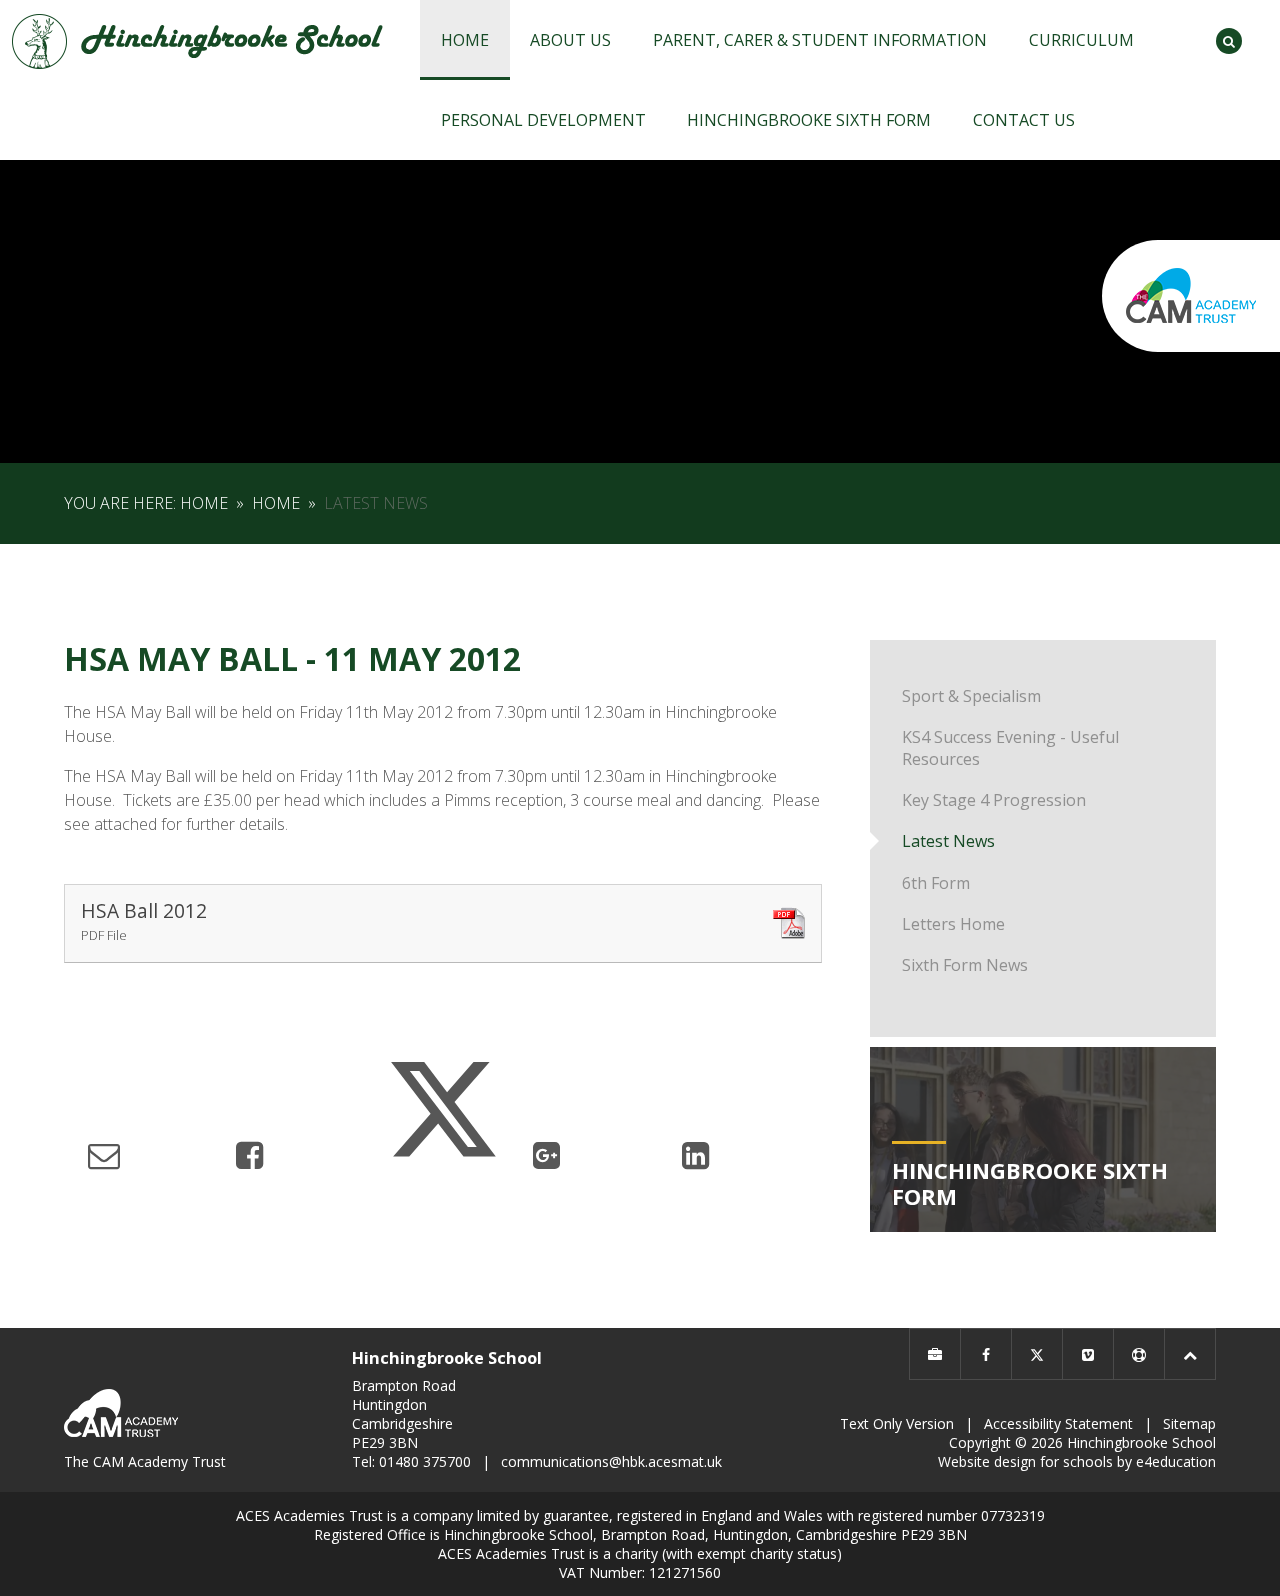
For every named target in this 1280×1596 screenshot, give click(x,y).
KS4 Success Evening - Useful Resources (1010, 748)
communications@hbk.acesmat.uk (611, 1461)
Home (204, 503)
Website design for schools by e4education (1077, 1461)
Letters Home (953, 924)
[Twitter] (1037, 1354)
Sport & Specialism (971, 696)
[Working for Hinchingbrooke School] (935, 1354)
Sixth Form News (965, 965)
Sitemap (1189, 1423)
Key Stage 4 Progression (994, 800)
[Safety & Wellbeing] (1139, 1354)
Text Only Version (897, 1423)
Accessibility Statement (1058, 1423)
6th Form (936, 883)
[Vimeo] (1088, 1354)
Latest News (376, 503)
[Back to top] (1190, 1354)
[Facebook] (986, 1354)
